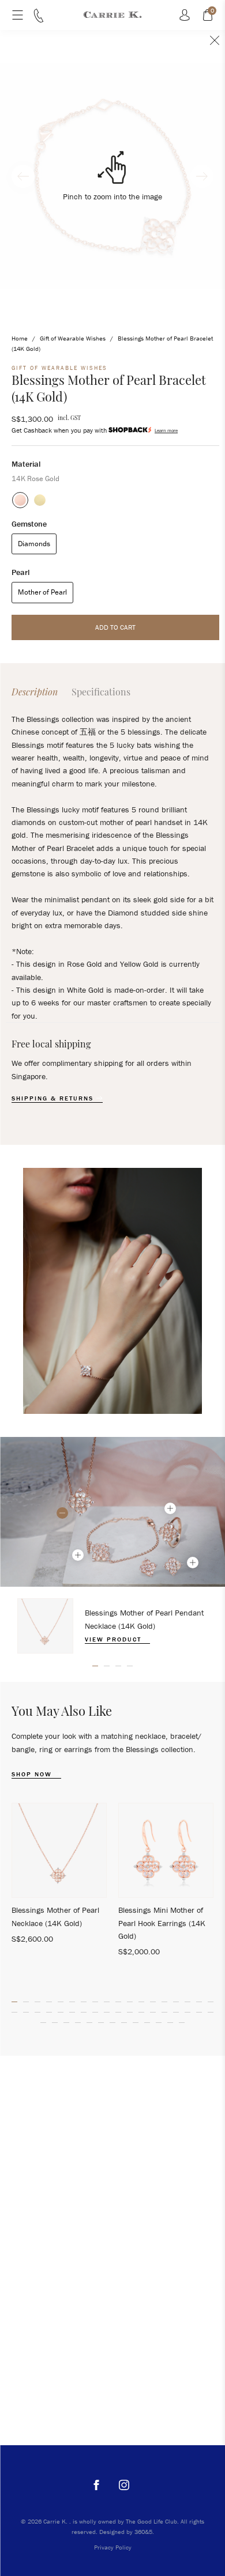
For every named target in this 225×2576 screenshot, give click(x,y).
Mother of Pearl (42, 592)
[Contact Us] (39, 20)
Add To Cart (115, 627)
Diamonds (34, 544)
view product (115, 1639)
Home (20, 338)
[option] (112, 1626)
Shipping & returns (54, 1098)
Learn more (166, 430)
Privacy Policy (113, 2547)
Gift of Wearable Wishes (73, 338)
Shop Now (33, 1774)
